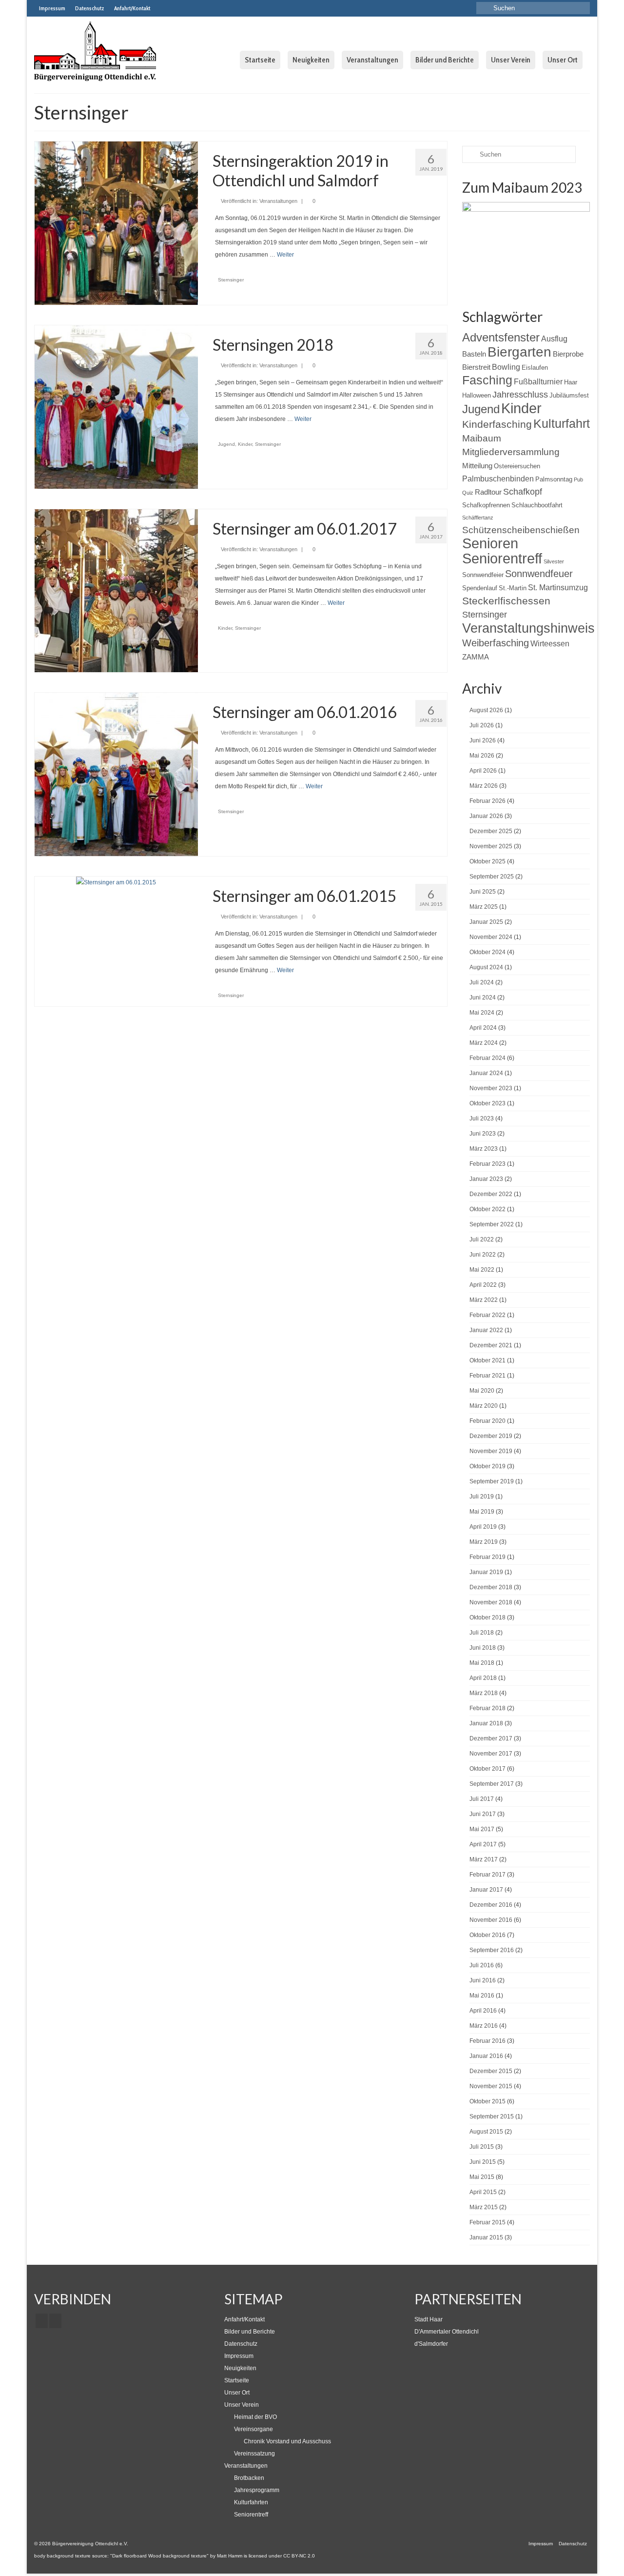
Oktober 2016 (487, 1935)
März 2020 (484, 1406)
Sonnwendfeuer (539, 574)
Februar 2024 (487, 1058)
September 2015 (492, 2117)
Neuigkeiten (240, 2368)
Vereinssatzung (254, 2454)
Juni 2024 (483, 998)
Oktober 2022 (487, 1209)
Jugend (226, 444)
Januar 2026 (486, 816)
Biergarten (519, 352)
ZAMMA (476, 657)
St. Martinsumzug (558, 587)
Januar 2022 (486, 1330)
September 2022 (492, 1224)
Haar (571, 382)
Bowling (506, 367)
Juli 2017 (482, 1799)
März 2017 (484, 1859)
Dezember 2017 (491, 1738)
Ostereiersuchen (517, 466)
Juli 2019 (482, 1497)
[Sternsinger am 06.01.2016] (116, 774)
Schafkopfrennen (486, 505)
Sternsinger (231, 280)
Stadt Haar (429, 2319)
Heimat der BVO (255, 2417)
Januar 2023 (486, 1179)
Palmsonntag (554, 479)
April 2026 (483, 771)
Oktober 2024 (487, 952)
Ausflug (554, 339)
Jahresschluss (520, 395)
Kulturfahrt (562, 423)
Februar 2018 (487, 1708)
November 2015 (491, 2086)
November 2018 (491, 1602)
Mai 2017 (482, 1829)
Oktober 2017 (487, 1769)
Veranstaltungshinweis (528, 628)
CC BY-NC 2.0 (299, 2556)
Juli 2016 (482, 1965)
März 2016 (484, 2026)
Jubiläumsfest (569, 395)
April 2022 (483, 1285)
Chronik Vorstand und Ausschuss (287, 2441)
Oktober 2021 (487, 1360)
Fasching (487, 380)
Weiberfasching (496, 643)
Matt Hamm (230, 2556)
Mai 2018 (482, 1663)
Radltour (488, 492)
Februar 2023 (487, 1164)
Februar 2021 (487, 1376)
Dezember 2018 (491, 1587)
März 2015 (484, 2207)
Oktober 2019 (487, 1466)
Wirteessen (550, 643)
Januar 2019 (486, 1572)
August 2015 (486, 2132)
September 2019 (492, 1481)
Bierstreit (476, 367)
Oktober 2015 (487, 2101)
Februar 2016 (487, 2041)
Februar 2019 (487, 1557)
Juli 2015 (482, 2147)
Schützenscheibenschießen (521, 530)
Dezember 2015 (491, 2071)
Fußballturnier (538, 381)
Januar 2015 (486, 2237)
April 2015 (483, 2192)
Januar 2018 (486, 1723)
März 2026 (484, 786)
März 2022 (484, 1300)
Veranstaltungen (278, 201)
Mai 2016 (482, 1996)
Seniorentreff (502, 559)
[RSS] (55, 2321)
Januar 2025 (486, 922)
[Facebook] (42, 2321)
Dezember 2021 (491, 1345)
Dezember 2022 (491, 1194)
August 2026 (486, 710)
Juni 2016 (483, 1980)
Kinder (245, 444)
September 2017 (492, 1784)
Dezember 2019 (491, 1436)
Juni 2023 (483, 1134)
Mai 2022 (482, 1270)
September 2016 (492, 1950)
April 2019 (483, 1527)
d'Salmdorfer (431, 2344)
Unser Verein (242, 2405)
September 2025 (492, 877)
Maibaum (482, 438)
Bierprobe (568, 354)
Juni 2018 (483, 1648)
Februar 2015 (487, 2222)
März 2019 (484, 1542)
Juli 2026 (482, 725)
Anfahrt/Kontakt (244, 2319)
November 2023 (491, 1088)
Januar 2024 (486, 1073)
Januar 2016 (486, 2056)
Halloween (477, 395)
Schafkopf (523, 492)
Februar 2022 (487, 1315)
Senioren (490, 543)
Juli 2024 (482, 982)
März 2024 (484, 1043)
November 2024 (491, 937)
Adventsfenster (501, 337)
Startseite (237, 2380)
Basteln (474, 354)
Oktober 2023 (487, 1103)
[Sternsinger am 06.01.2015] (116, 882)
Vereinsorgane (253, 2429)
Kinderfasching (497, 424)
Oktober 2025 (487, 861)
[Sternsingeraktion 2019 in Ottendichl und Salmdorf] (116, 223)
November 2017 (491, 1754)
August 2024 (486, 967)
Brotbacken (249, 2478)
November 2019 (491, 1451)
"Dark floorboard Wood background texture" (159, 2556)
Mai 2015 (482, 2177)
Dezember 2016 (491, 1905)
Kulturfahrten (251, 2502)
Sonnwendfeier (483, 575)
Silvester (554, 561)
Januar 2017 (486, 1890)
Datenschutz (241, 2344)
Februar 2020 (487, 1421)
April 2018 (483, 1678)
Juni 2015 (483, 2162)
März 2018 (484, 1693)
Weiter (285, 255)
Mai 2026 (482, 756)
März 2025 (484, 907)
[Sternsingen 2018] (116, 406)
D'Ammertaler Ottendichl (447, 2332)
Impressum (239, 2356)
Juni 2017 (483, 1814)
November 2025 (491, 846)
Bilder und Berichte (250, 2332)
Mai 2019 (482, 1512)
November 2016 (491, 1920)
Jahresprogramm (257, 2490)
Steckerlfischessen (506, 601)
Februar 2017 (487, 1875)
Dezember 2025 (491, 831)
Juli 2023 (482, 1118)
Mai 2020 (482, 1391)
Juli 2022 (482, 1239)
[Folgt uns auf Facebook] (162, 8)
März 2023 (484, 1149)
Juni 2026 (483, 740)
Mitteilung (477, 466)
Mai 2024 (482, 1013)
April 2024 (483, 1028)
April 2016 (483, 2011)
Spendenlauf (480, 588)
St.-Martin (513, 588)
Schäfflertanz (478, 518)
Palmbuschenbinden (498, 479)
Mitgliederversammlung (511, 452)
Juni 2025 (483, 892)
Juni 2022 (483, 1255)
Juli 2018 (482, 1633)
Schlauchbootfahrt (537, 505)
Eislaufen (535, 368)
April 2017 (483, 1844)
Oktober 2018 (487, 1617)
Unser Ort (237, 2393)
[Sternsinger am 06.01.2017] (116, 590)
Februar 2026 (487, 801)
